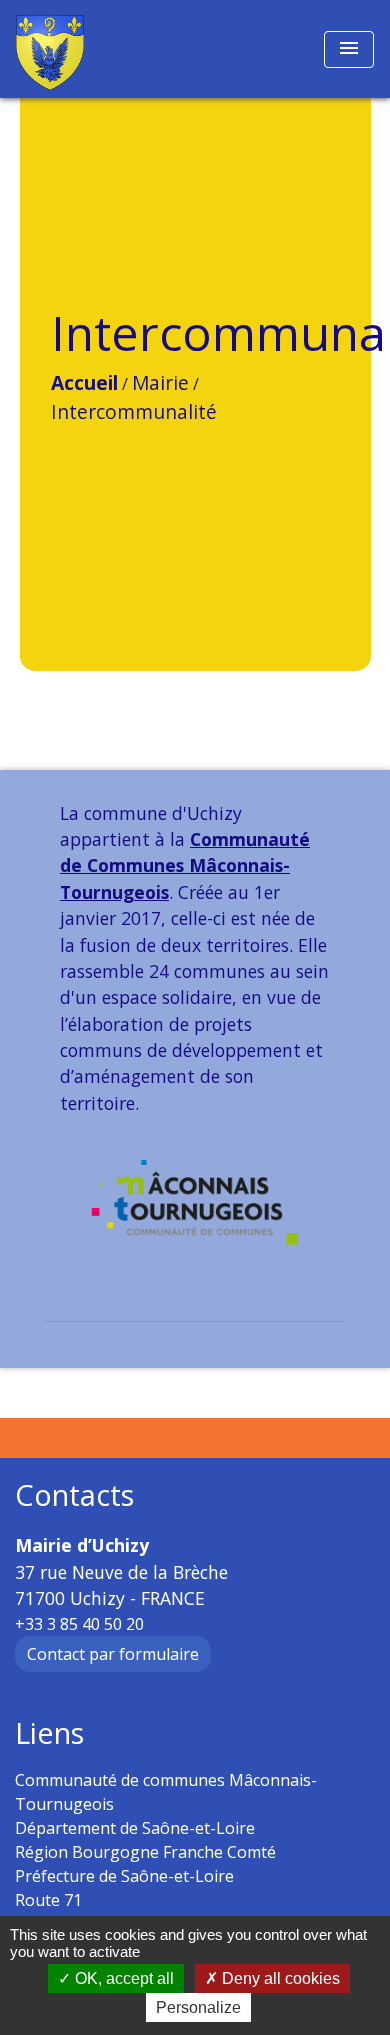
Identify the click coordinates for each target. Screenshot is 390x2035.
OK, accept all (122, 1978)
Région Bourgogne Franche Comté (145, 1852)
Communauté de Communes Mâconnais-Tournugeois (185, 865)
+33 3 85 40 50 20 (79, 1624)
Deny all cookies (279, 1978)
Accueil (84, 382)
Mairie (160, 382)
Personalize (198, 2007)
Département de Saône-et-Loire (135, 1828)
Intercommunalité (134, 411)
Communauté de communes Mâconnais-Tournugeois (166, 1792)
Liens (49, 1733)
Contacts (74, 1495)
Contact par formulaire (113, 1654)
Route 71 (48, 1900)
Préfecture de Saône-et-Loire (124, 1876)
